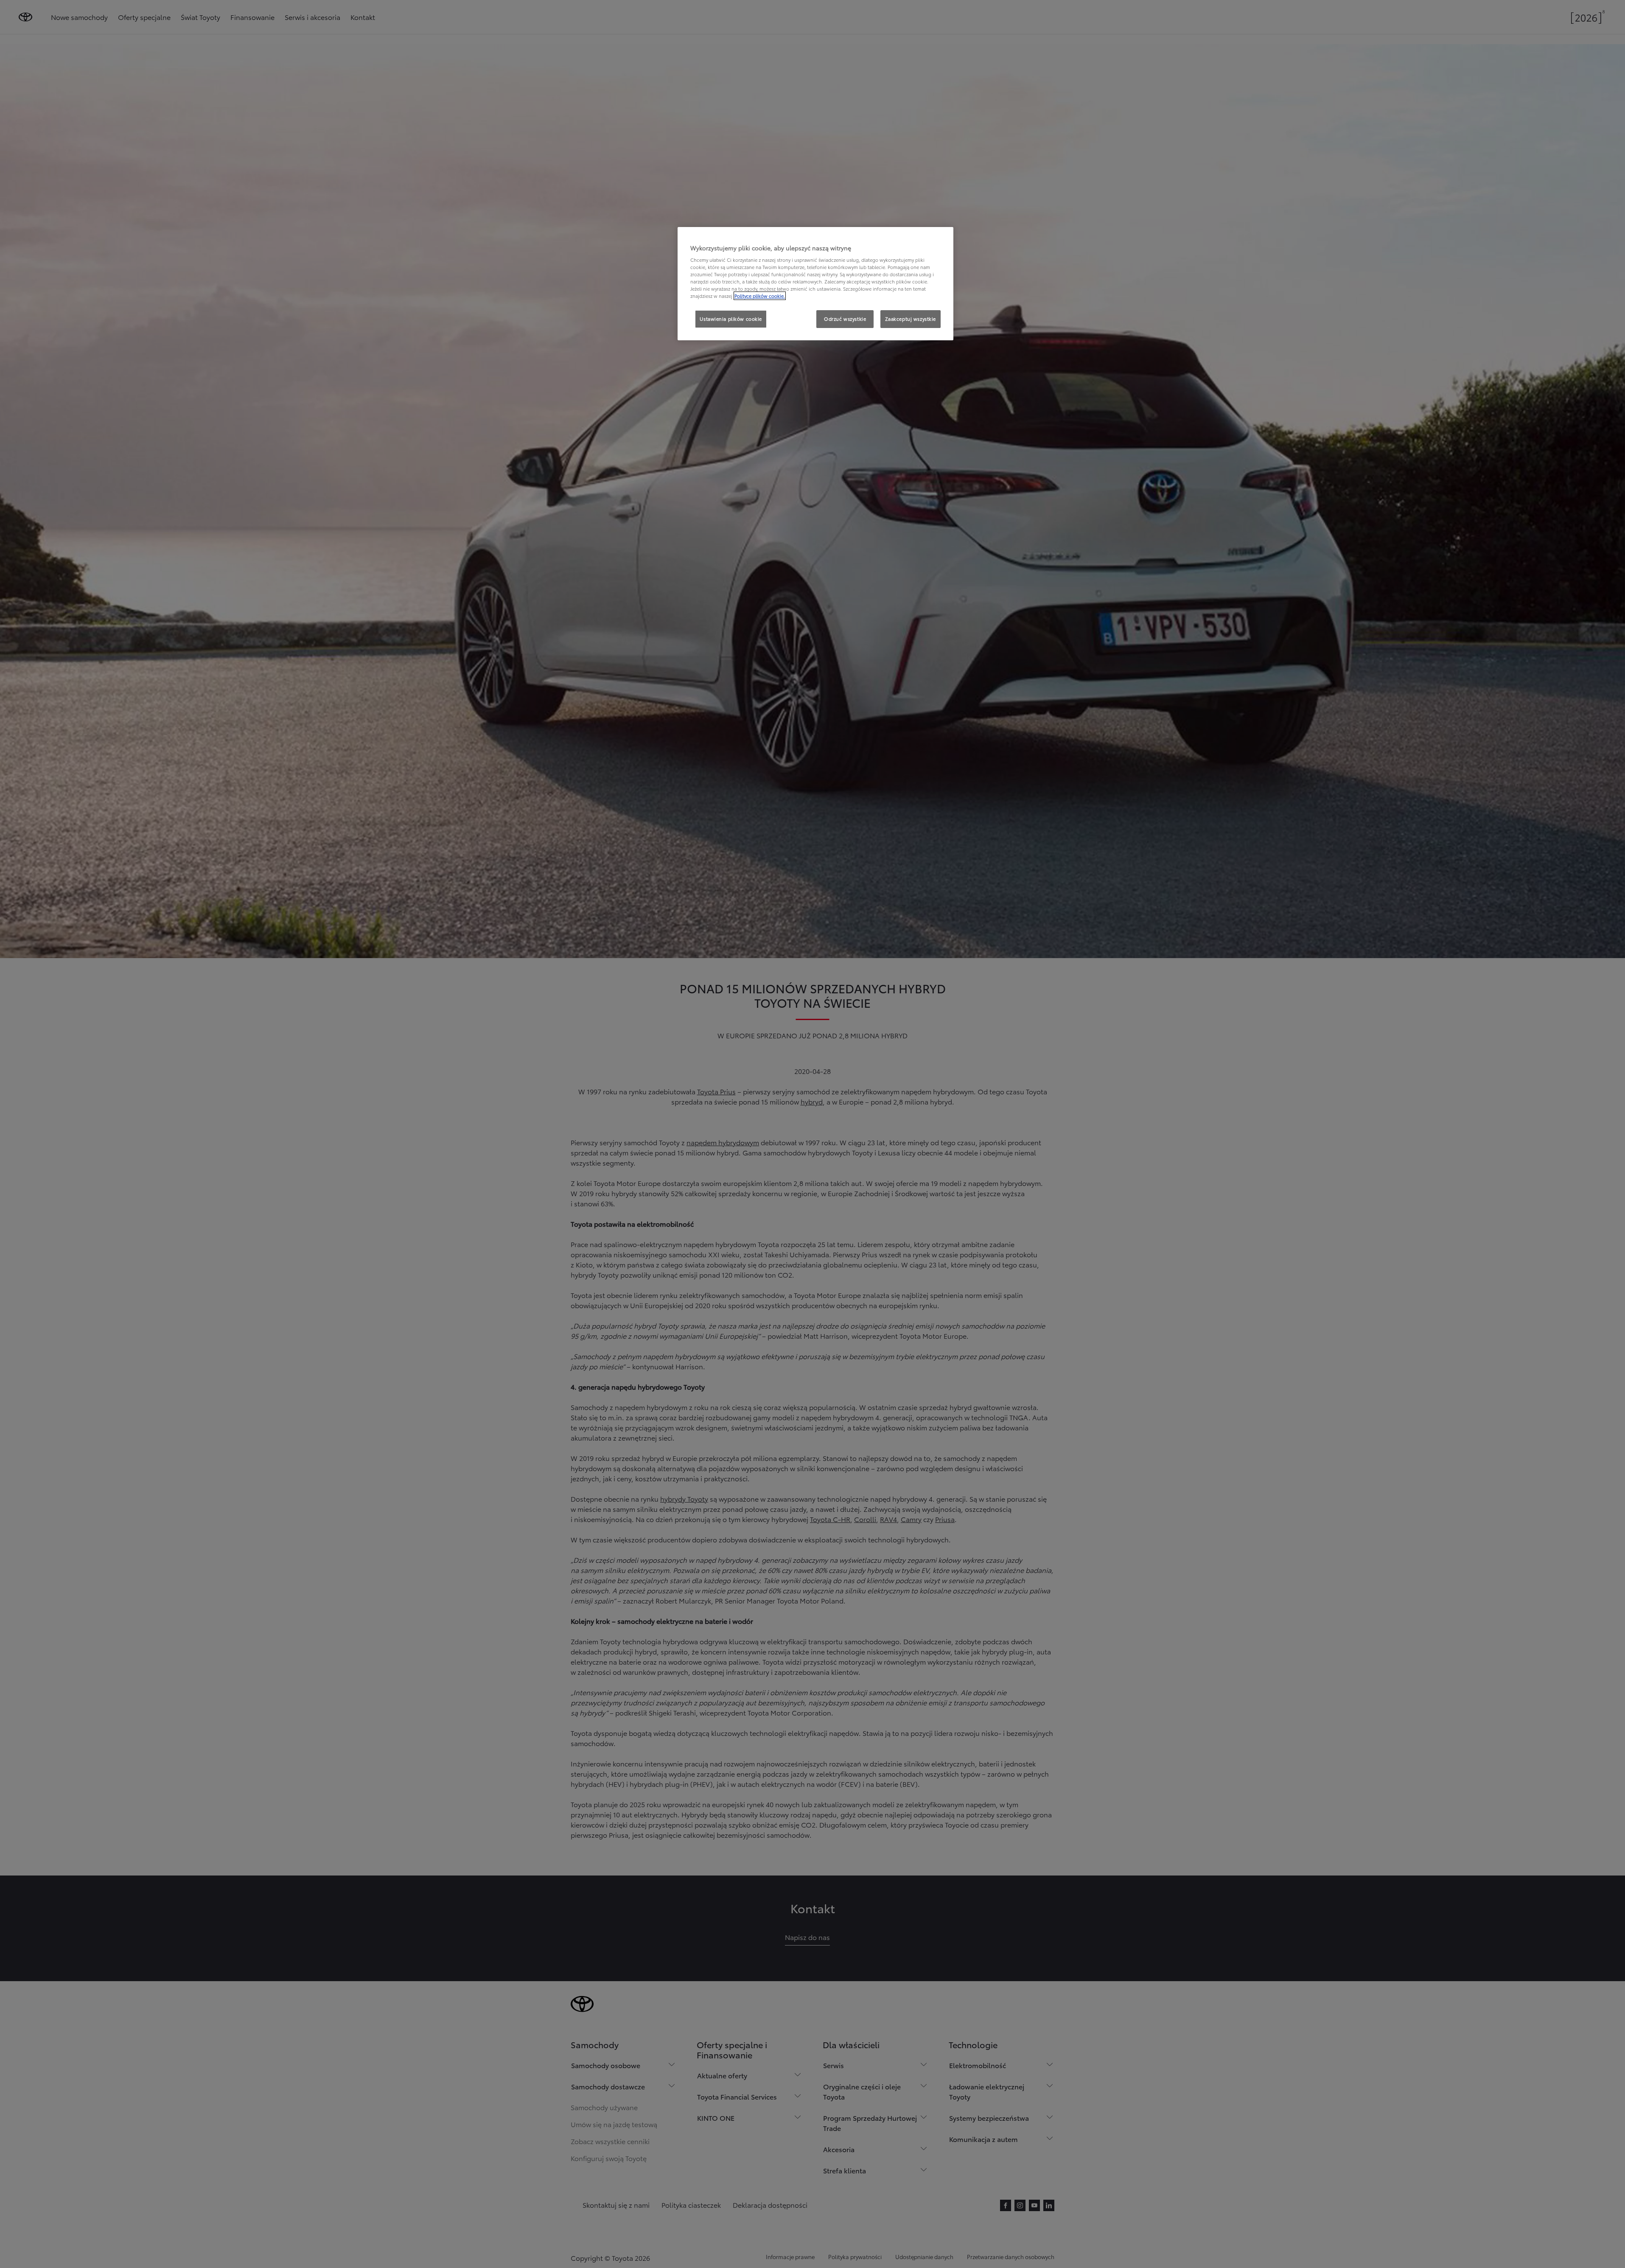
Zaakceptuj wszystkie (911, 319)
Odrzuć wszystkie (845, 319)
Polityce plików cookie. (760, 296)
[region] (815, 284)
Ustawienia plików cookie (731, 319)
